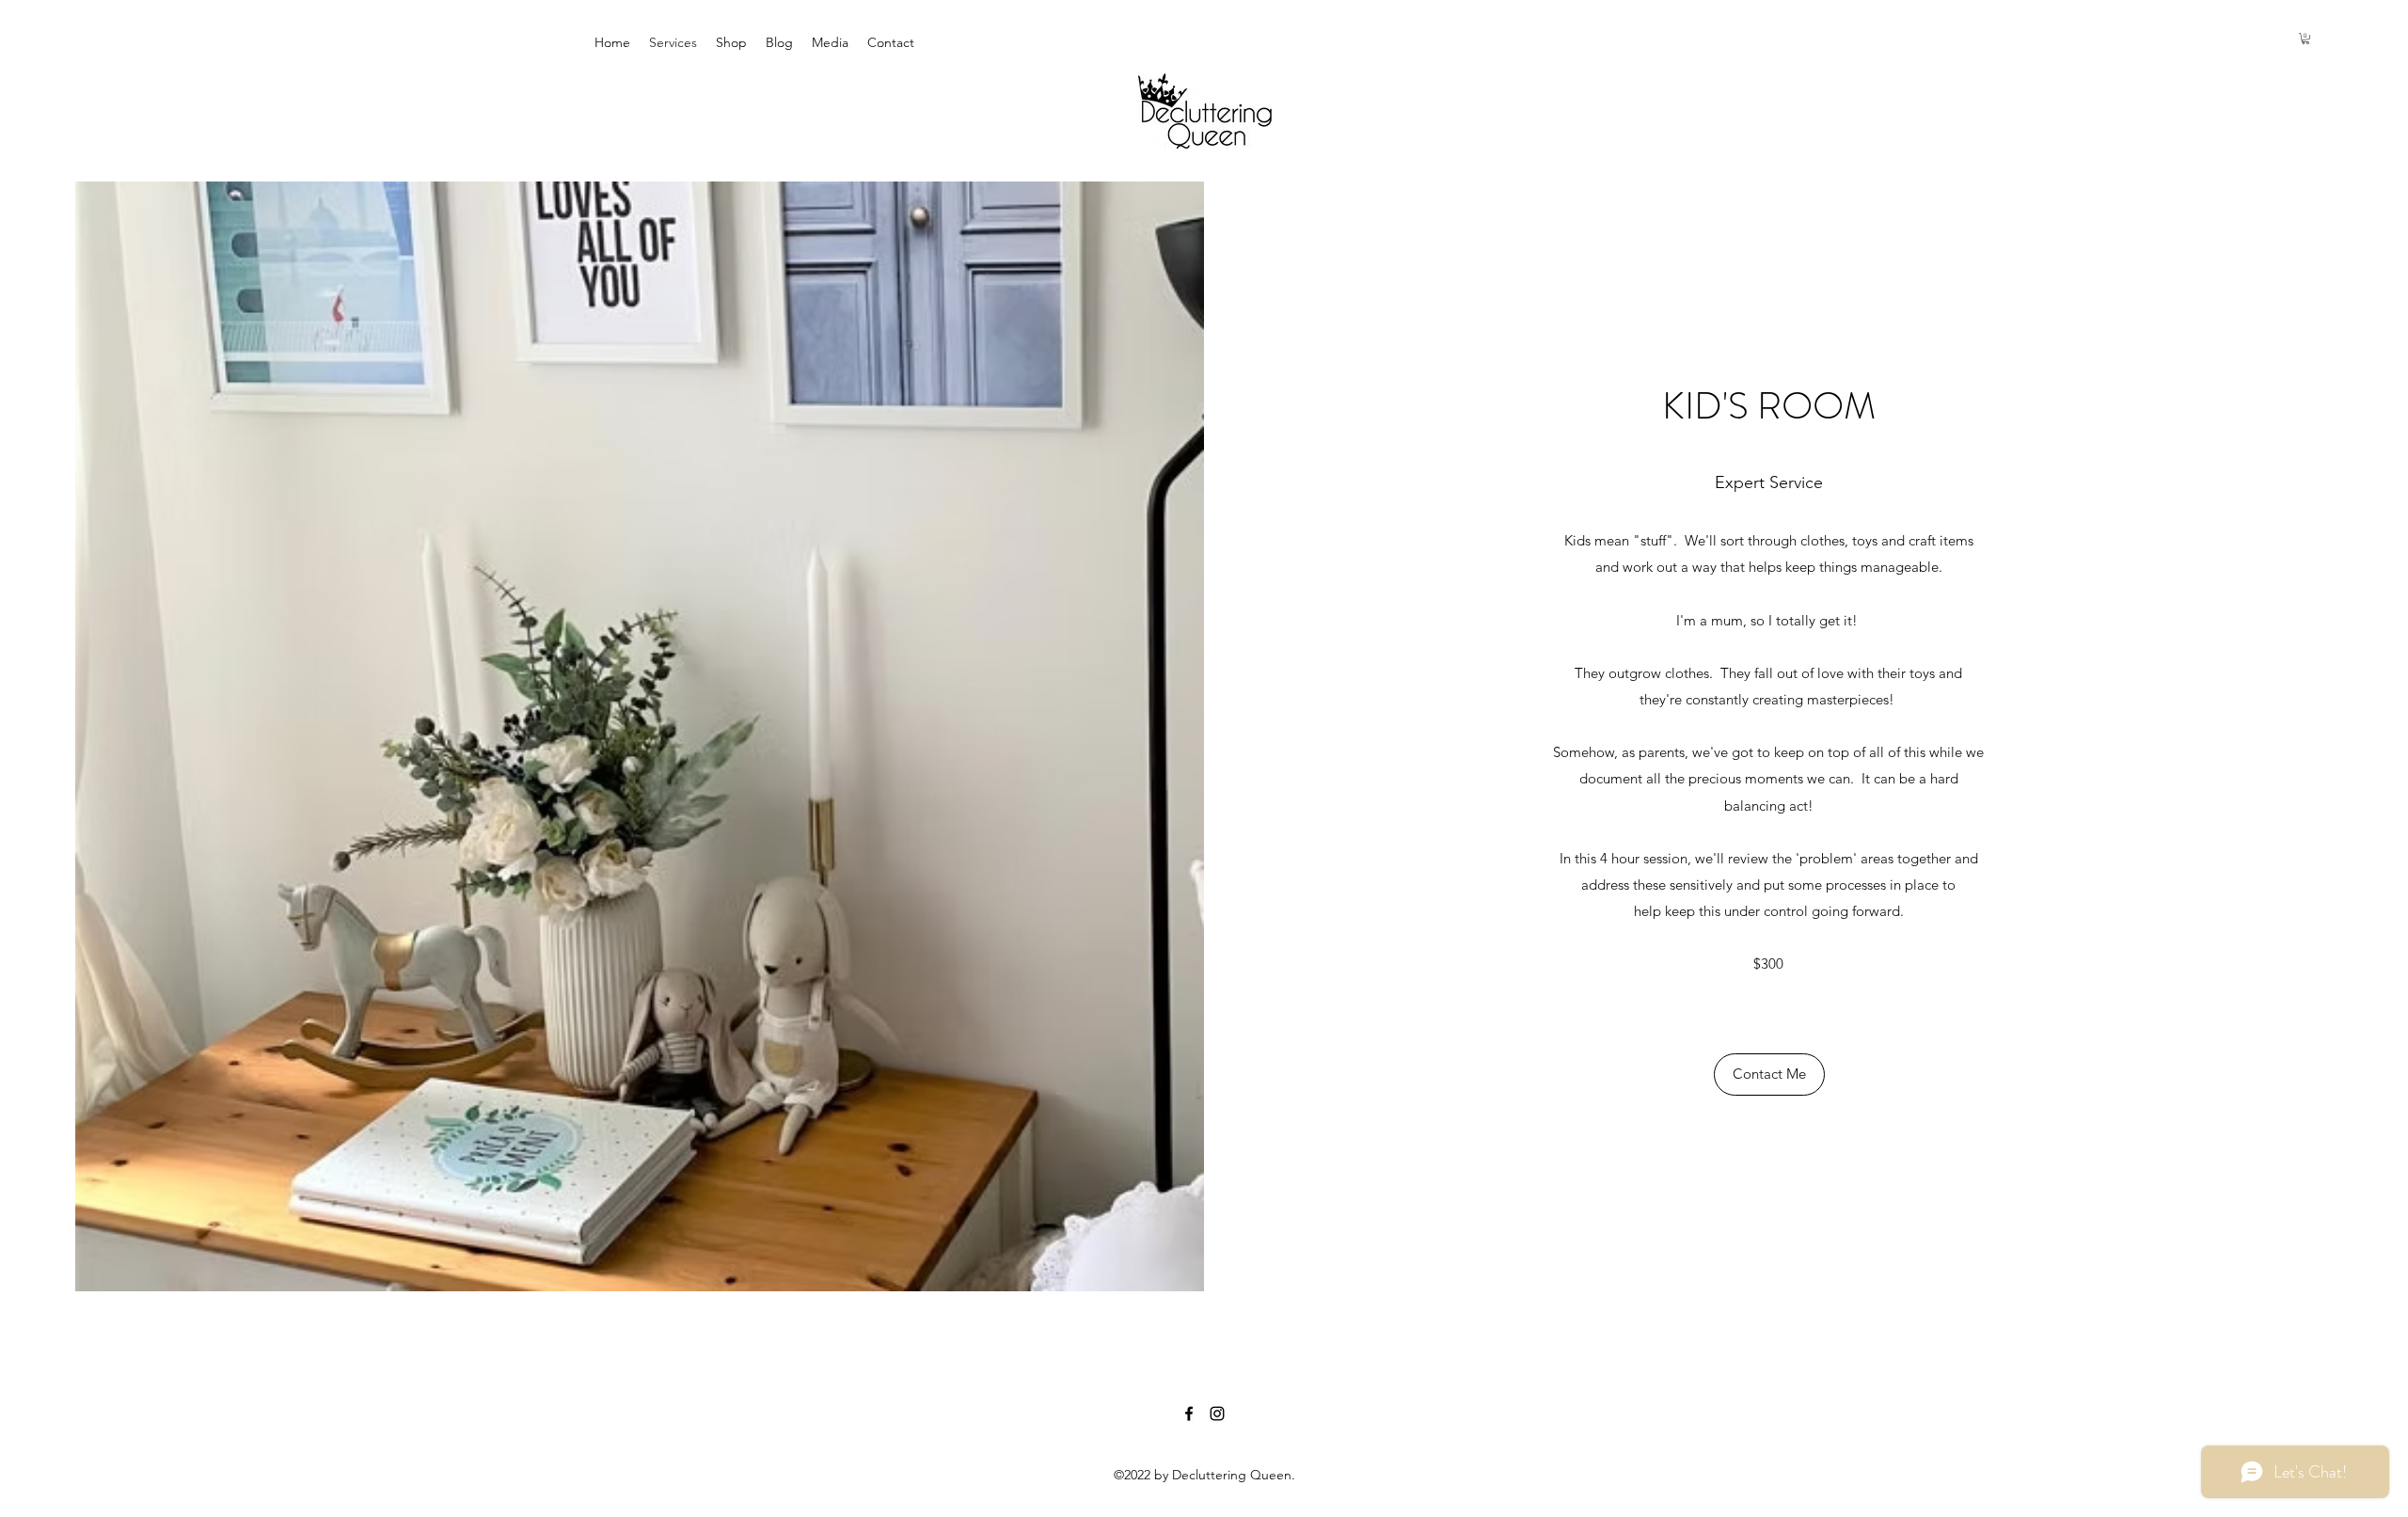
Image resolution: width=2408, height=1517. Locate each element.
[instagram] (1217, 1414)
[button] (2305, 39)
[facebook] (1189, 1414)
